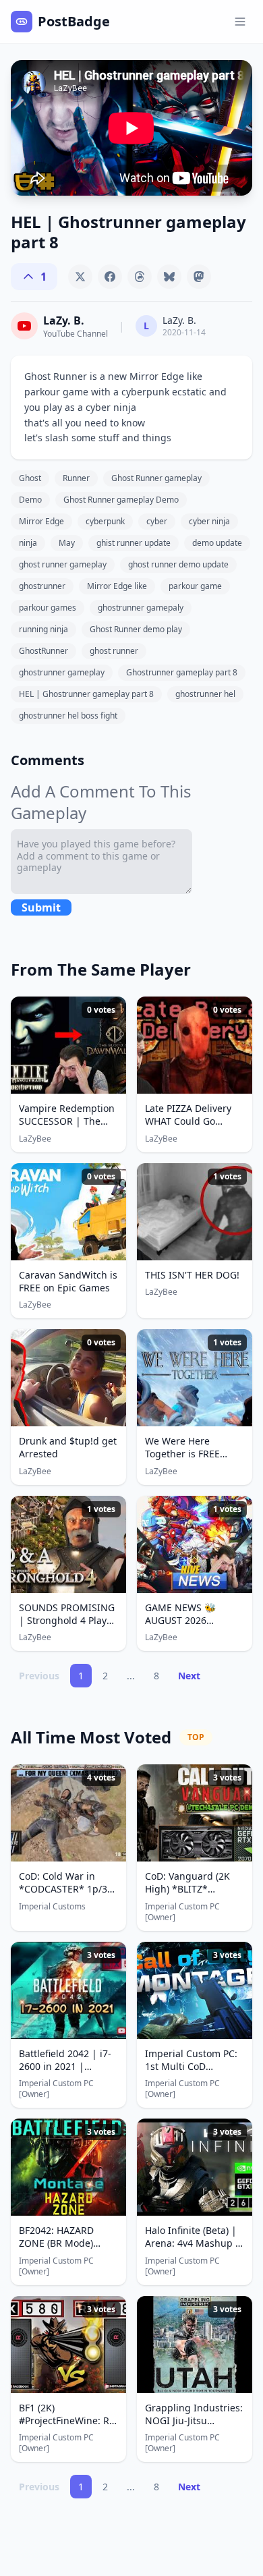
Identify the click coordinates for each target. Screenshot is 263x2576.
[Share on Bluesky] (169, 277)
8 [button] (156, 1676)
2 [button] (105, 1676)
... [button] (131, 1676)
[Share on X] (80, 277)
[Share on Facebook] (110, 277)
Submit (41, 907)
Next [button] (189, 1676)
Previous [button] (39, 1676)
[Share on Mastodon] (199, 277)
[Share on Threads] (140, 277)
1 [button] (81, 1676)
